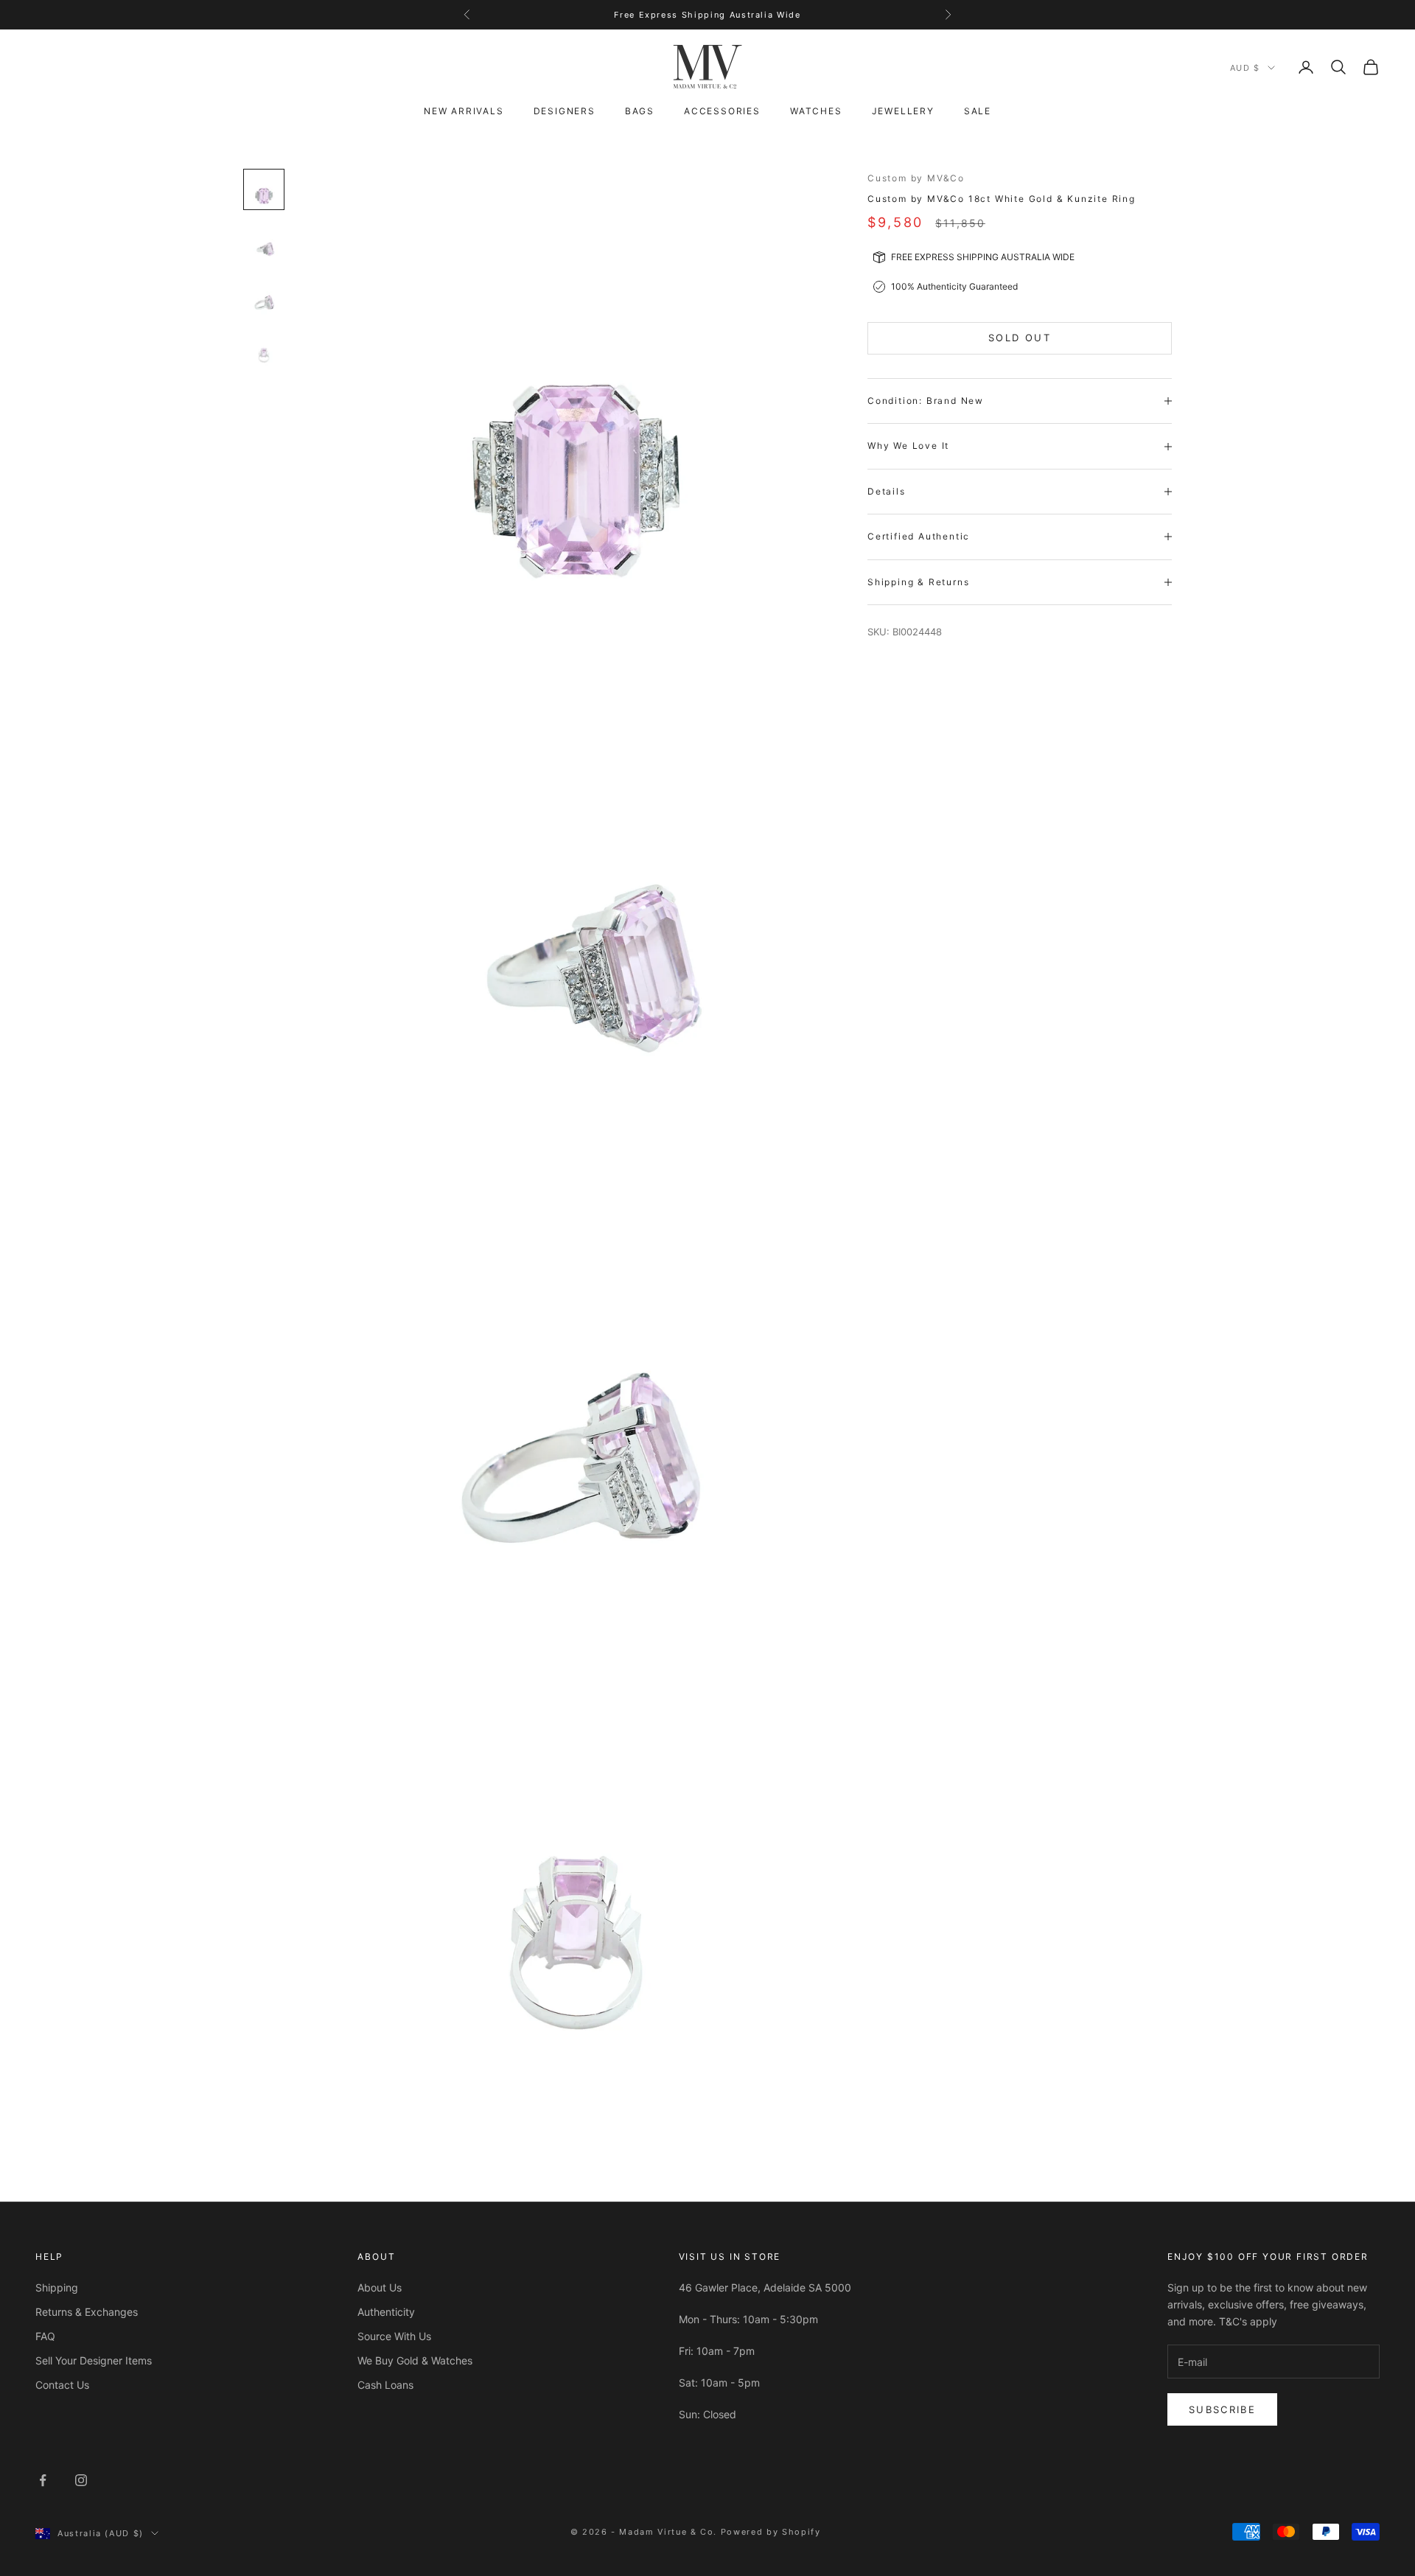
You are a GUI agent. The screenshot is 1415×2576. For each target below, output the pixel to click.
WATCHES (816, 111)
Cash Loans (385, 2385)
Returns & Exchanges (87, 2312)
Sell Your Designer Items (94, 2360)
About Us (380, 2287)
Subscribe (1222, 2409)
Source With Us (394, 2336)
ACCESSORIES (722, 111)
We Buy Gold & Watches (415, 2360)
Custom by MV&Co (916, 178)
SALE (978, 111)
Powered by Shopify (771, 2532)
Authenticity (386, 2312)
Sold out (1020, 338)
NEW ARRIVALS (464, 111)
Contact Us (62, 2385)
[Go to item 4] (264, 349)
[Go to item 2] (264, 242)
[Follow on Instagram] (81, 2480)
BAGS (640, 111)
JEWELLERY (903, 111)
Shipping (57, 2287)
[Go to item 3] (264, 296)
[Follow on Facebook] (43, 2480)
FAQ (45, 2336)
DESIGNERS (565, 111)
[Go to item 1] (264, 189)
